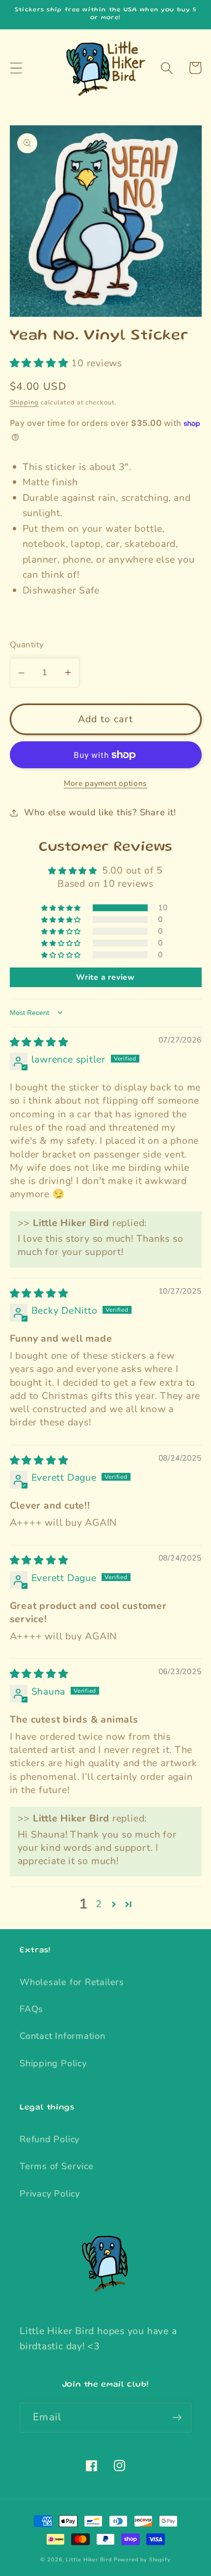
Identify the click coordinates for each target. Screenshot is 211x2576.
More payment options (105, 784)
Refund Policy (50, 2139)
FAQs (31, 2009)
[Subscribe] (177, 2418)
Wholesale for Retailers (72, 1982)
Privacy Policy (50, 2194)
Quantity (27, 645)
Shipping (24, 402)
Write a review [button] (105, 977)
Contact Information (63, 2036)
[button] (16, 68)
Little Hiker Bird (89, 2560)
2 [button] (99, 1904)
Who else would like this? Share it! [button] (100, 812)
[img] (39, 1042)
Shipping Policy (53, 2063)
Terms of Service (56, 2166)
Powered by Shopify (142, 2560)
